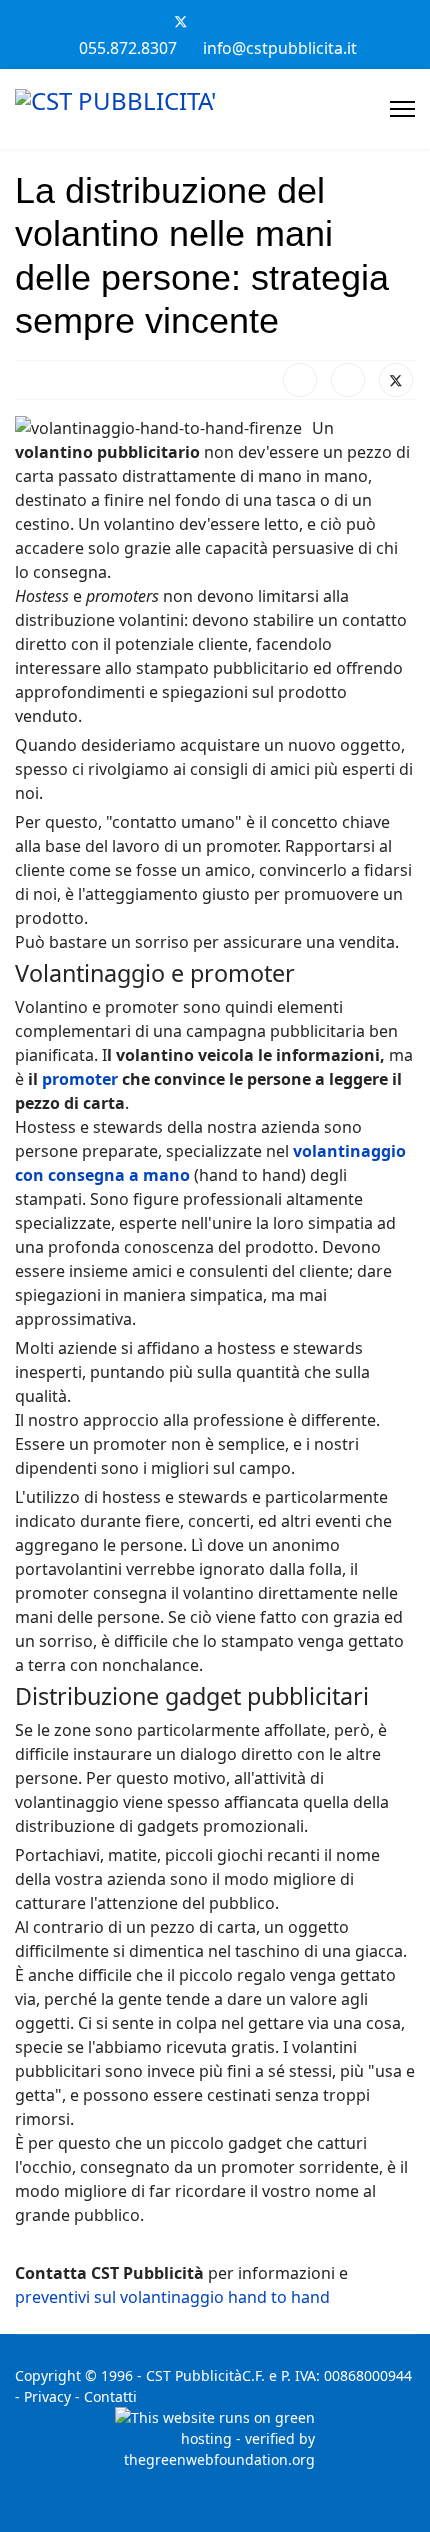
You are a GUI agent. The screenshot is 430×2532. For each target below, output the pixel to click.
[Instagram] (283, 21)
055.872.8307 (128, 48)
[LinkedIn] (348, 380)
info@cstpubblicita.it (280, 48)
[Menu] (402, 109)
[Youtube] (215, 21)
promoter (80, 1079)
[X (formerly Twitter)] (396, 380)
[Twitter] (181, 21)
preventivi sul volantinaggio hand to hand (172, 2297)
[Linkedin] (249, 21)
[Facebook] (147, 21)
